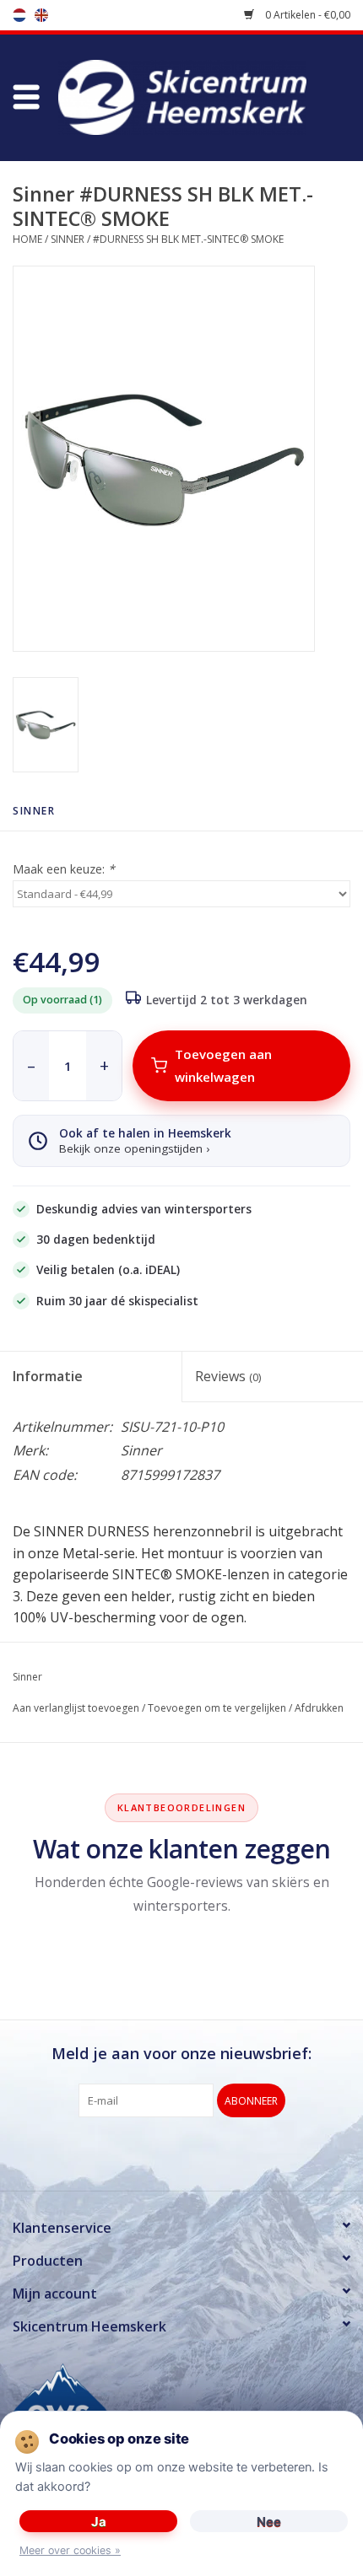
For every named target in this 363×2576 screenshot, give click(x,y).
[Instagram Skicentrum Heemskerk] (212, 2152)
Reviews (228, 1376)
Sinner (68, 239)
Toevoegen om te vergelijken (217, 1708)
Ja (99, 2522)
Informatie (48, 1376)
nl (19, 15)
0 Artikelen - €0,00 (306, 15)
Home (27, 239)
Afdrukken (319, 1708)
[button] (26, 98)
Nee (269, 2522)
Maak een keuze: (64, 869)
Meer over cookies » (70, 2550)
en (41, 15)
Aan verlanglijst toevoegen (76, 1708)
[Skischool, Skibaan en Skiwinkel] (208, 96)
